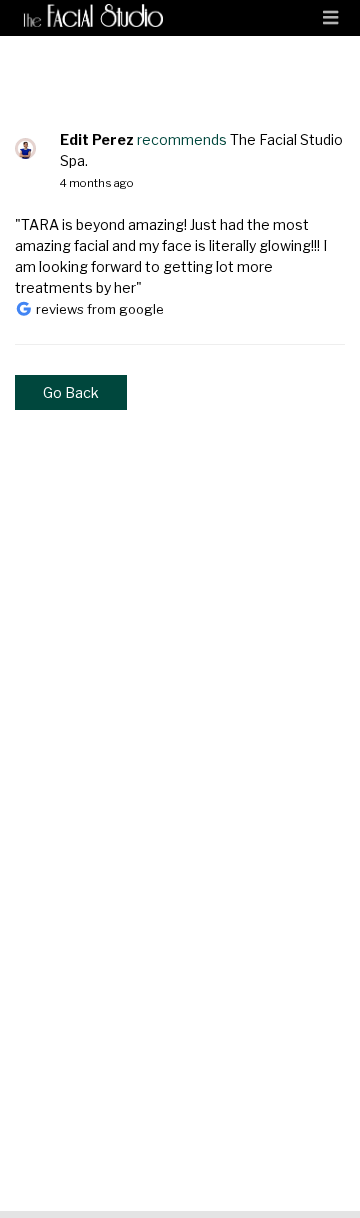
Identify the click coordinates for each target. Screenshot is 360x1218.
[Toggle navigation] (330, 18)
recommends (182, 139)
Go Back (71, 392)
